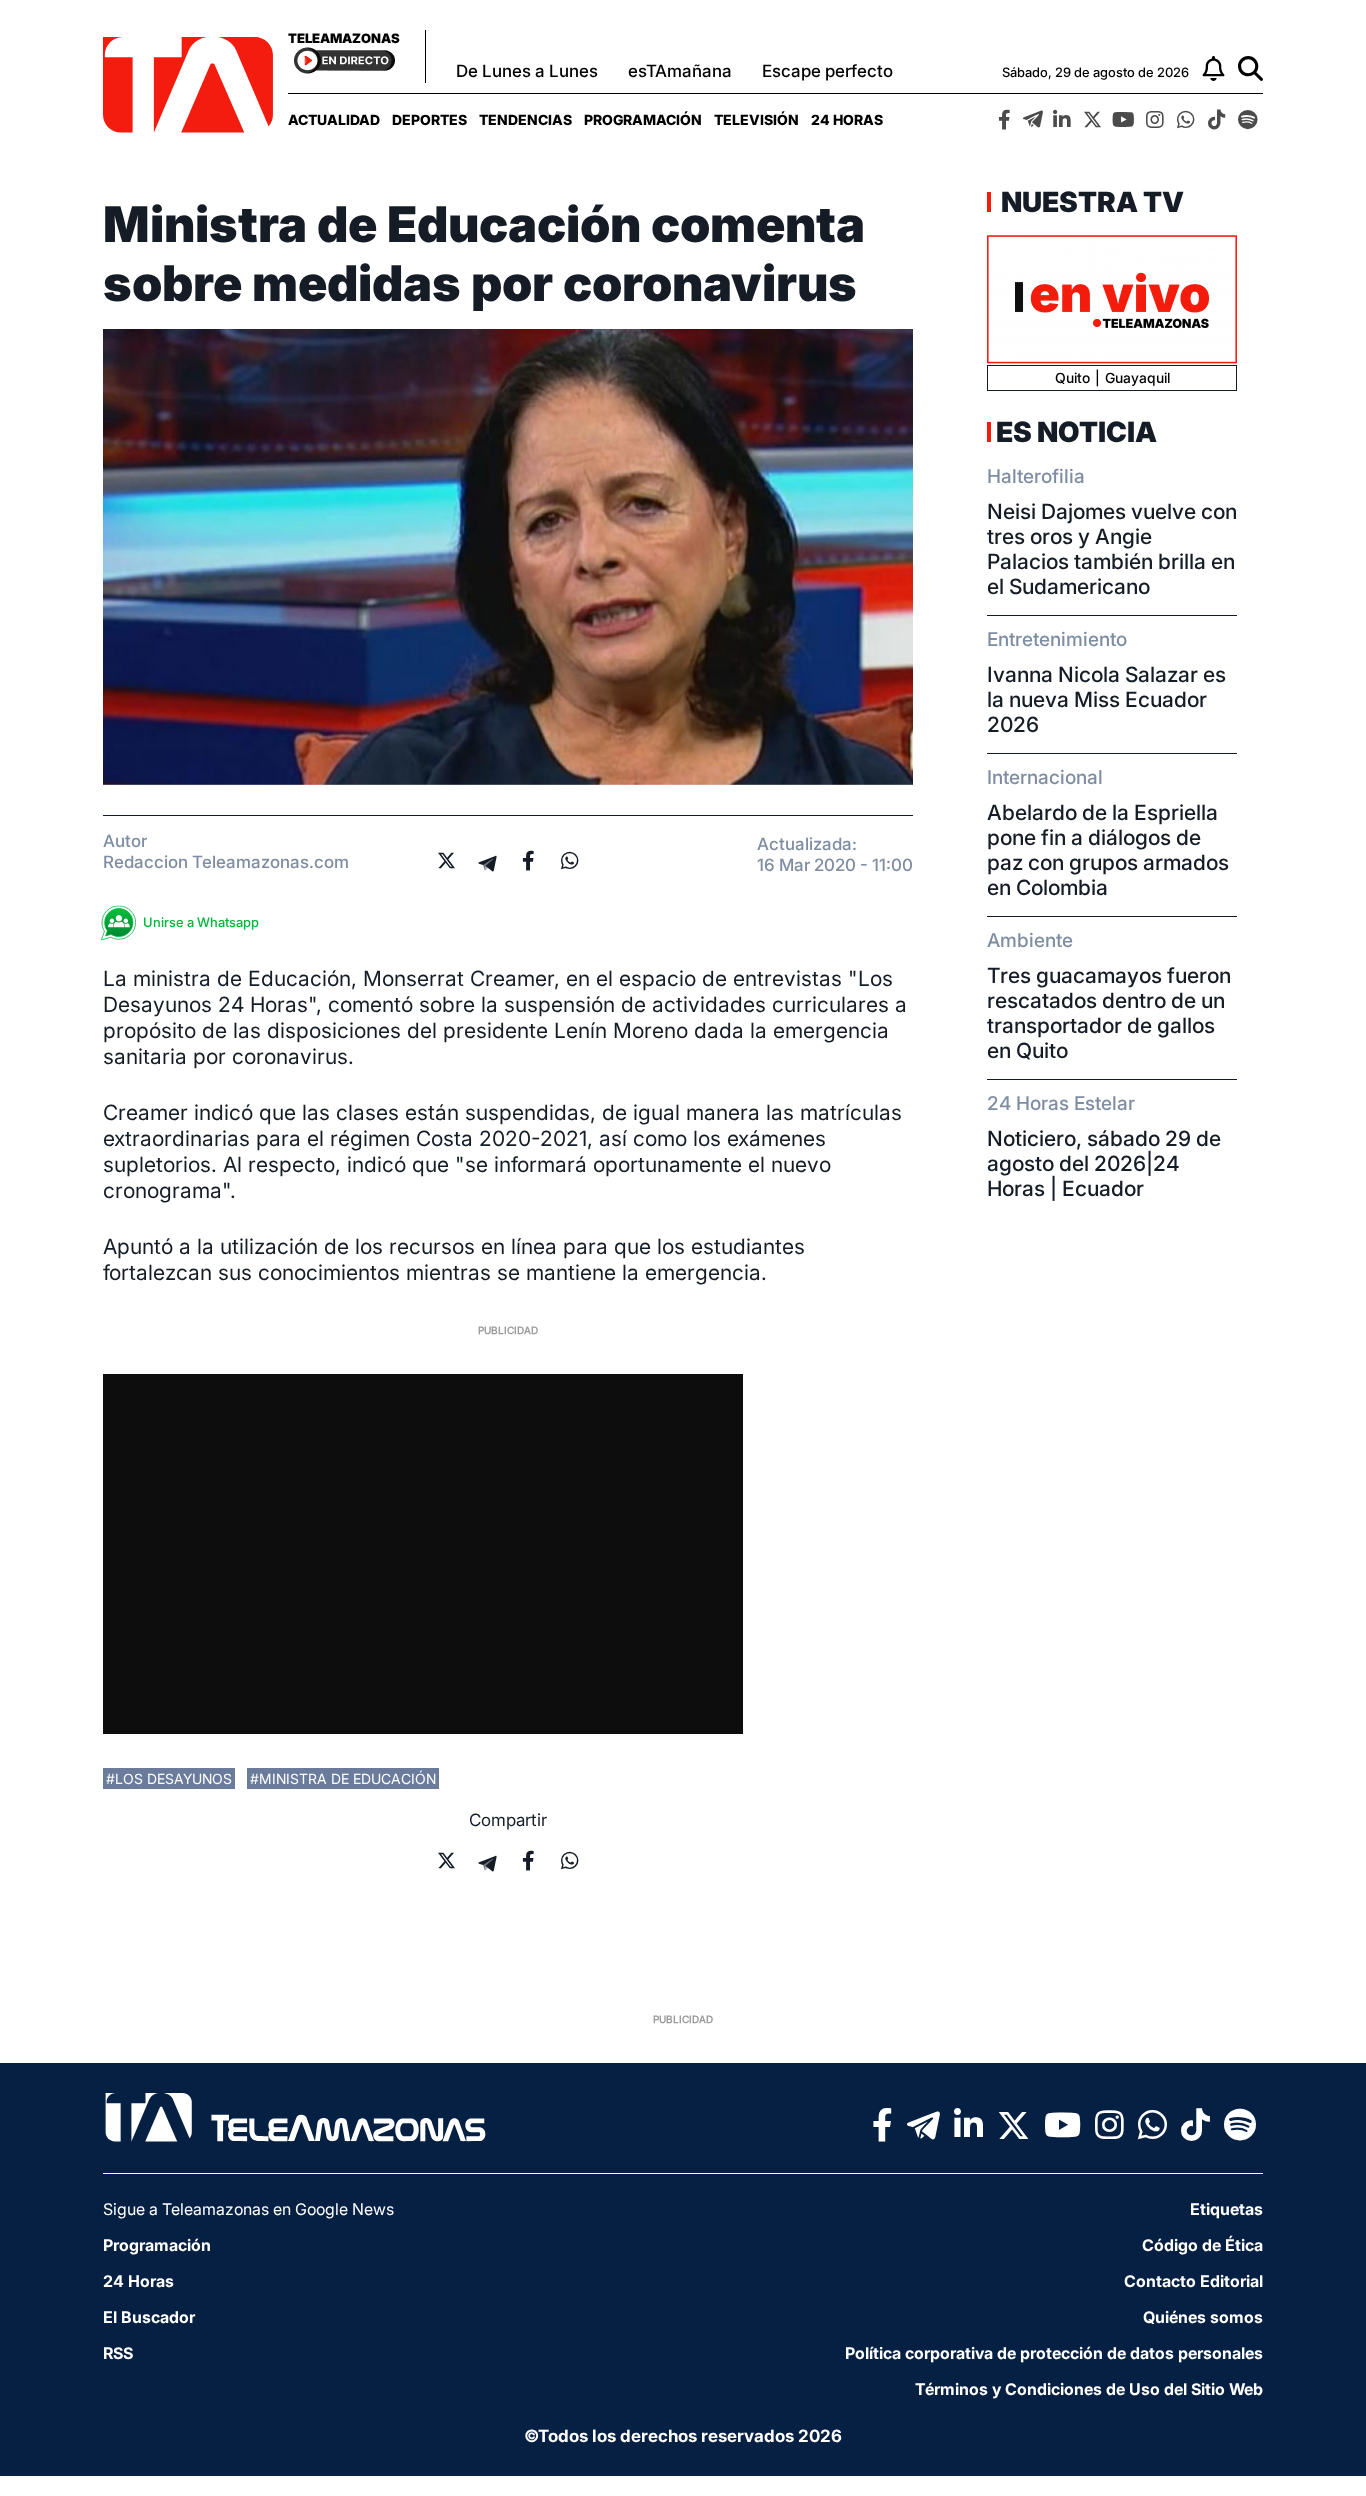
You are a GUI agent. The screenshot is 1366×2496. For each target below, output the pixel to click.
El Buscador (149, 2317)
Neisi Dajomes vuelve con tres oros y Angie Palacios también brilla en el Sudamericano (1112, 549)
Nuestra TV (1090, 202)
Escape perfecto (827, 71)
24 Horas (847, 119)
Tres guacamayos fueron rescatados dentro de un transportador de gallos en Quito (1109, 1013)
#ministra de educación (343, 1778)
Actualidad (334, 119)
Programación (643, 119)
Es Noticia (1076, 432)
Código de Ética (1202, 2245)
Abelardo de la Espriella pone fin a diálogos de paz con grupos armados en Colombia (1108, 850)
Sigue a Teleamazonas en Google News (248, 2209)
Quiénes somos (1203, 2317)
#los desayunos (169, 1778)
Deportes (429, 119)
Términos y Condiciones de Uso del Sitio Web (1089, 2389)
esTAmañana (680, 71)
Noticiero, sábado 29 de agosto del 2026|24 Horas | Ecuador (1104, 1163)
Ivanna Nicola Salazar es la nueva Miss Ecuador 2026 (1106, 699)
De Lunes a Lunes (527, 71)
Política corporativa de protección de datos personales (1054, 2353)
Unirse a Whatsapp (201, 922)
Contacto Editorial (1193, 2281)
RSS (118, 2353)
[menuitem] (334, 119)
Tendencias (525, 119)
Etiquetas (1226, 2209)
